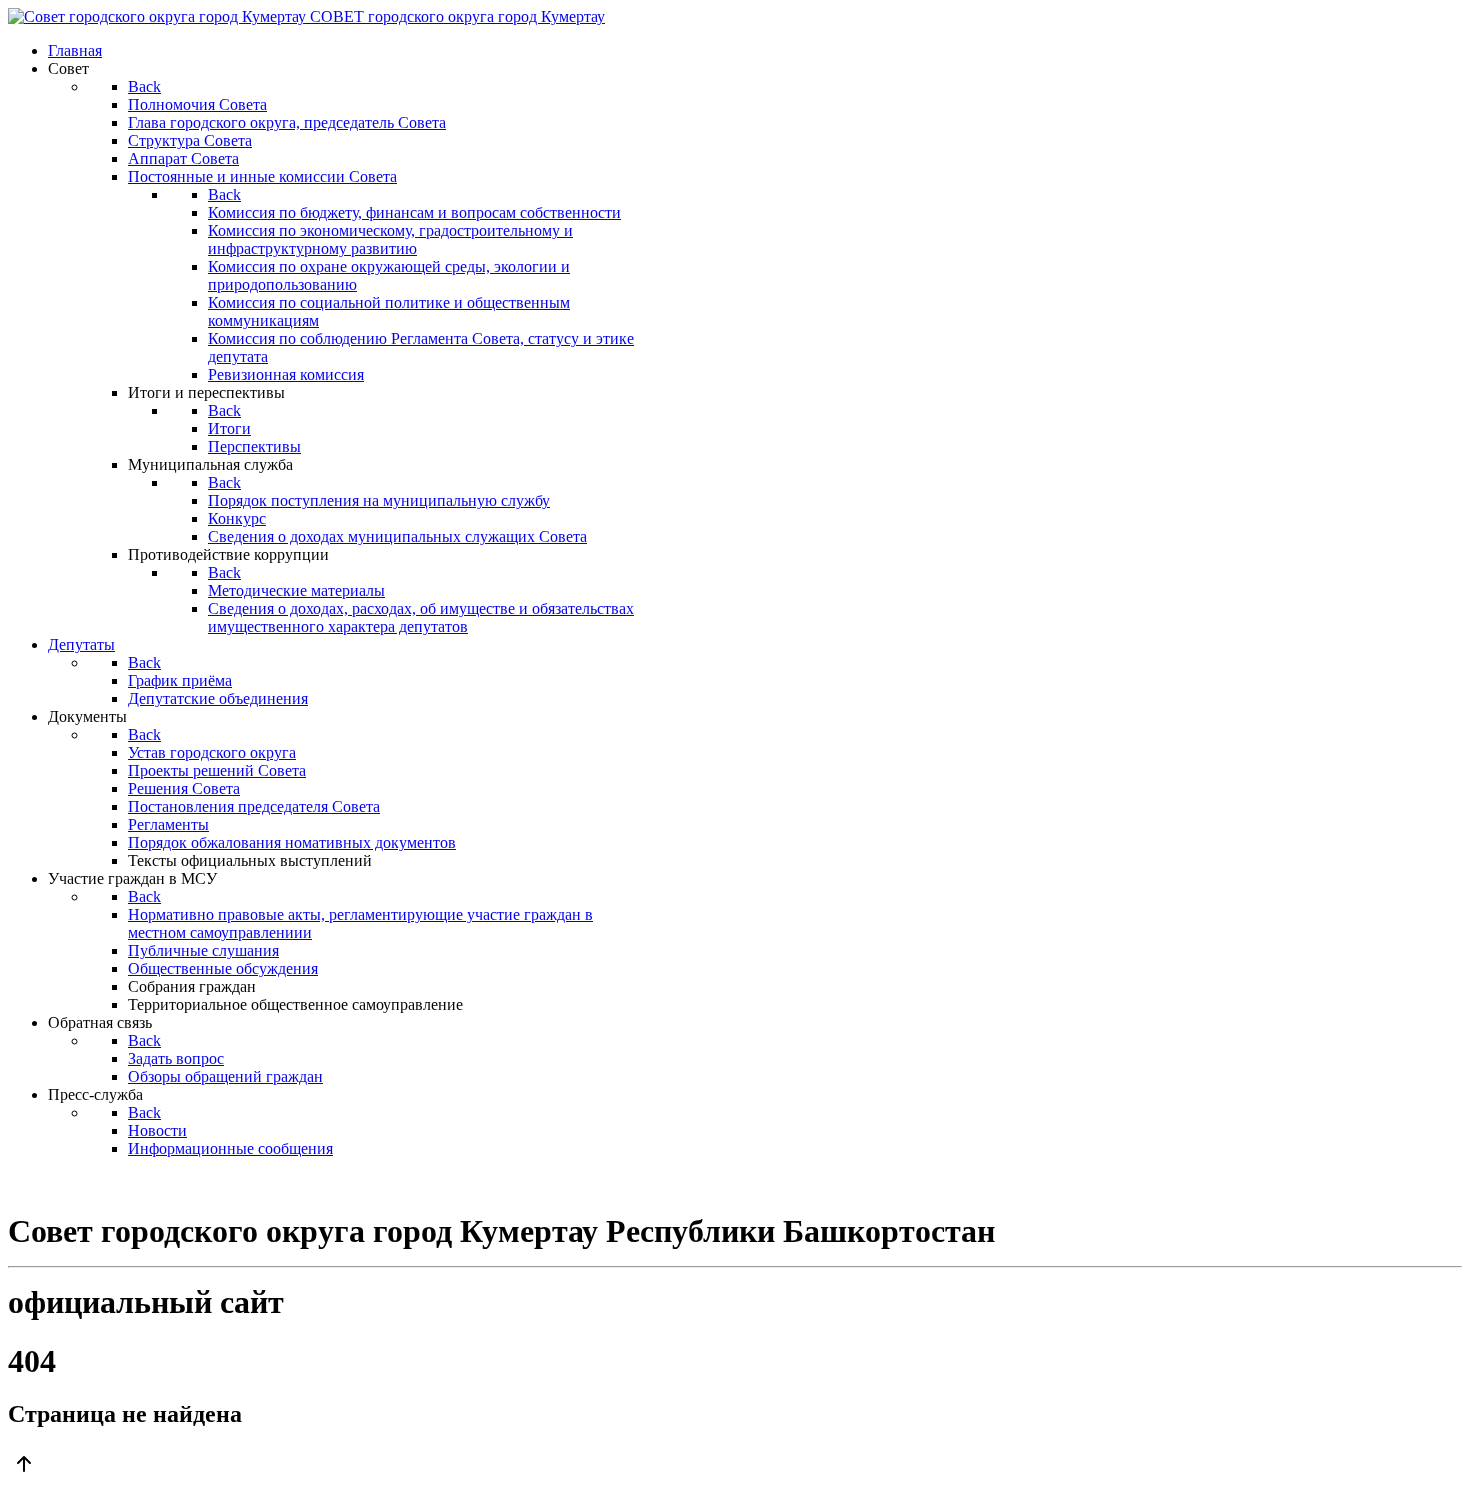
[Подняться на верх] (735, 1466)
